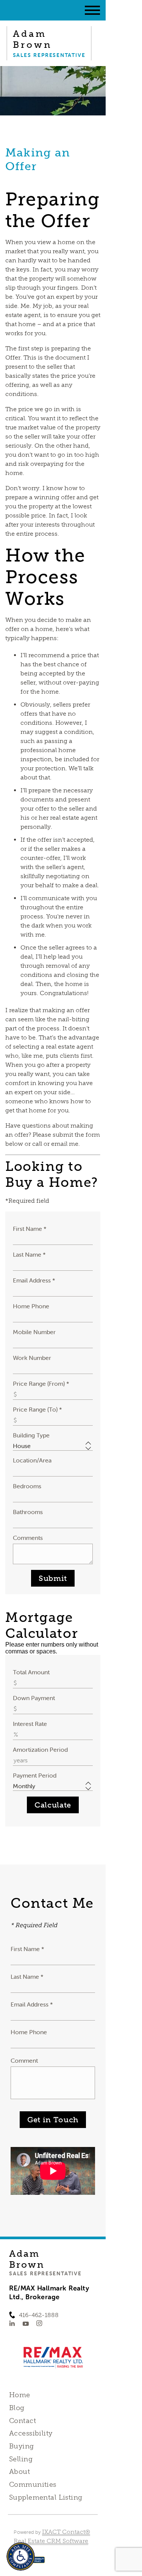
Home (20, 2395)
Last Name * (29, 1254)
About (20, 2472)
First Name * (30, 1229)
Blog (17, 2408)
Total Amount (31, 1672)
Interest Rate (30, 1724)
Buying (22, 2446)
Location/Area (32, 1460)
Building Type (31, 1435)
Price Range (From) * (41, 1383)
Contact (23, 2421)
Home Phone (31, 1306)
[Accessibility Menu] (21, 2556)
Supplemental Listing (46, 2497)
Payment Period (35, 1775)
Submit (53, 1578)
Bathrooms (28, 1512)
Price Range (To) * (37, 1409)
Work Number (32, 1358)
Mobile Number (34, 1332)
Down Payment (34, 1698)
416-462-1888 (39, 2315)
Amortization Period (40, 1749)
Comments (28, 1538)
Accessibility (31, 2433)
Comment (24, 2060)
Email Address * (34, 1280)
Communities (33, 2485)
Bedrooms (27, 1486)
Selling (21, 2459)
